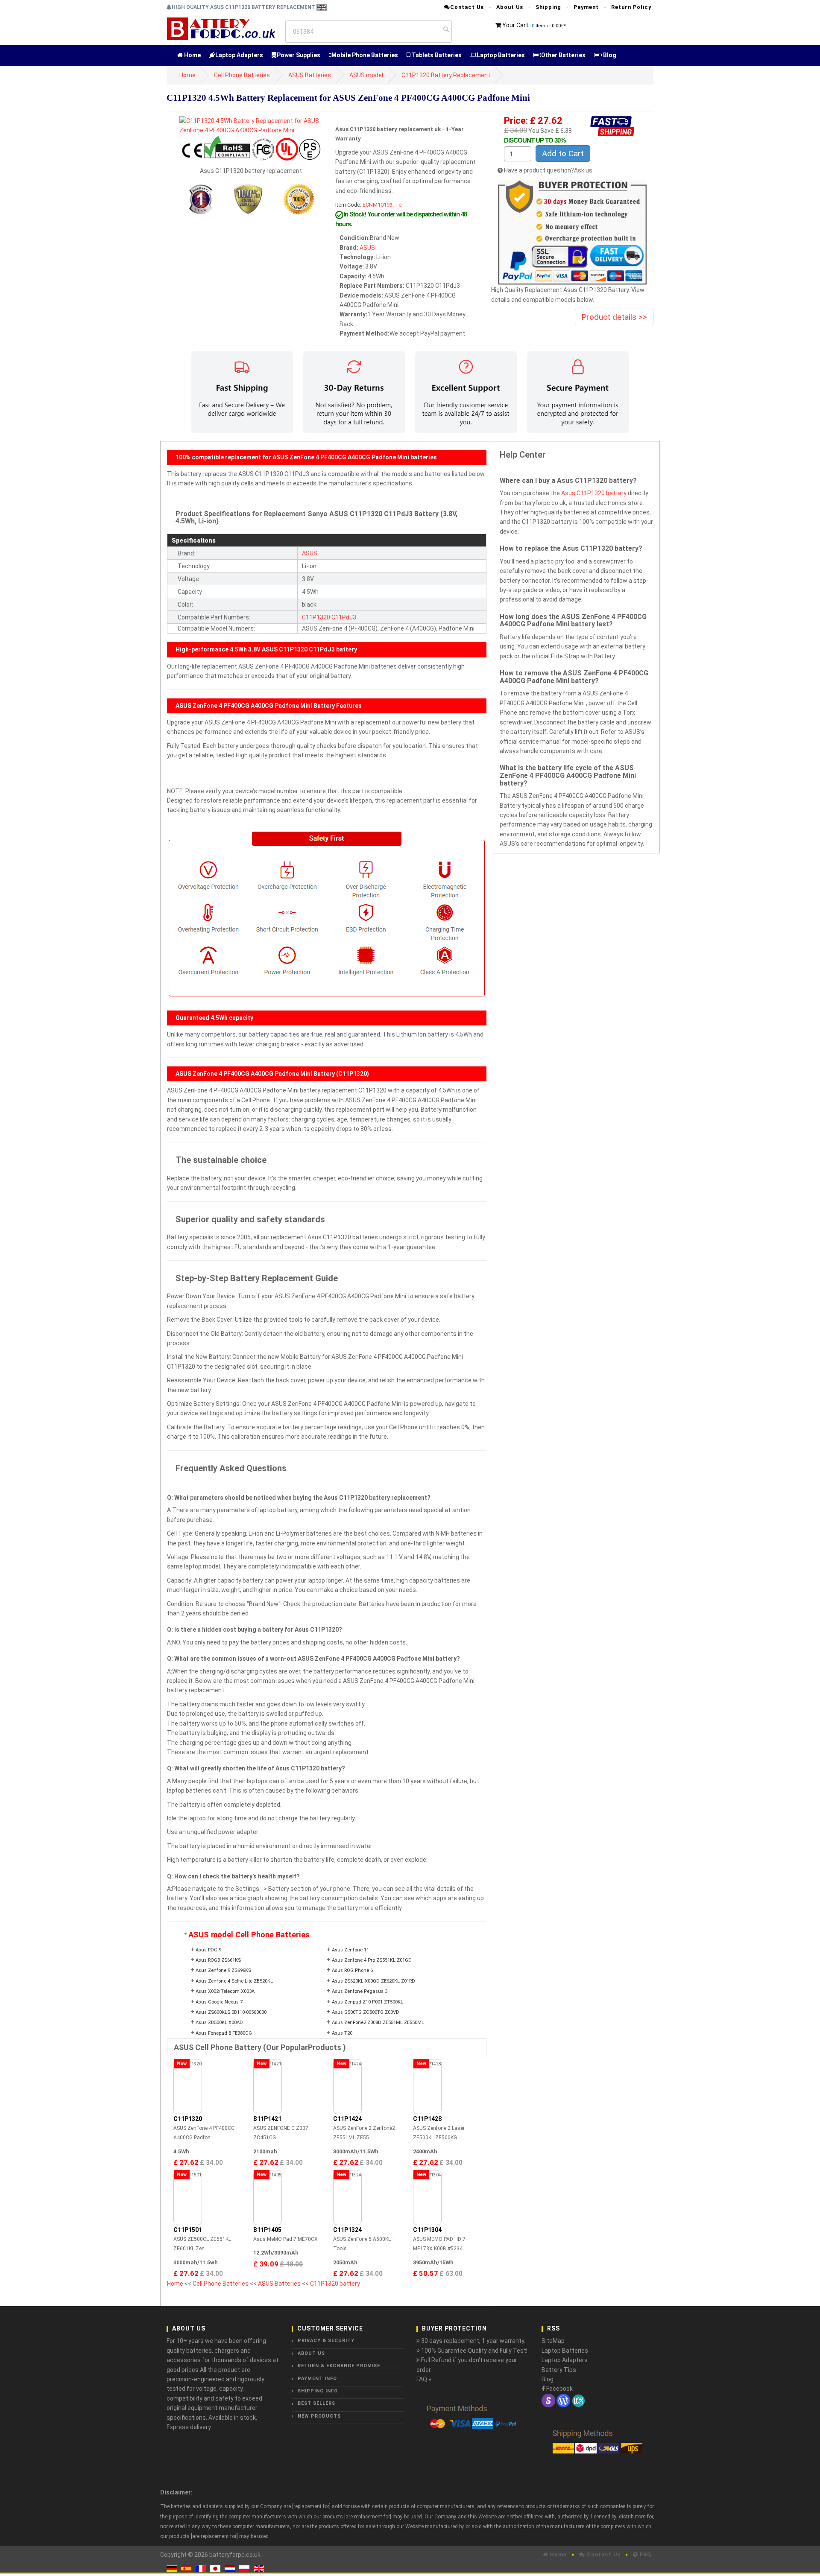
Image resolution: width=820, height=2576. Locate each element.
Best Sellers (316, 2403)
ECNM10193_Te (382, 205)
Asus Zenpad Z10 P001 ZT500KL (368, 2002)
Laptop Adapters (239, 55)
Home (192, 55)
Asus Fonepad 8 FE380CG (224, 2033)
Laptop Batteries (501, 55)
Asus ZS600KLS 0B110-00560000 (231, 2012)
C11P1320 (316, 617)
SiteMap (553, 2341)
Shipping (548, 7)
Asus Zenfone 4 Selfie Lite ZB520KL (234, 1981)
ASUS (367, 248)
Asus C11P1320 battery (594, 493)
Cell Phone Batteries (242, 75)
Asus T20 (342, 2033)
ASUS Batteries (310, 75)
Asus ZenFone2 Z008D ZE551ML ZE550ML (378, 2023)
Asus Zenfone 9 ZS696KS (223, 1970)
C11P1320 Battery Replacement (446, 75)
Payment (586, 7)
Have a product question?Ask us (548, 170)
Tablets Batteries (436, 55)
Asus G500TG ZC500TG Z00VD (366, 2012)
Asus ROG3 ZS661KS (218, 1960)
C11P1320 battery (335, 2284)
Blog (609, 55)
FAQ (645, 2554)
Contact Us (467, 7)
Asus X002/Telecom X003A (225, 1991)
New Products (319, 2416)
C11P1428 (427, 2119)
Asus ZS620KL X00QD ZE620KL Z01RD (373, 1981)
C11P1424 (347, 2119)
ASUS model (366, 75)
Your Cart (515, 25)
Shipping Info (318, 2391)
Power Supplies (299, 55)
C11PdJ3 (344, 617)
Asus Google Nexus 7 (219, 2002)
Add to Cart (563, 153)
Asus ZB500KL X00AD (219, 2023)
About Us (510, 7)
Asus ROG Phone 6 (352, 1970)
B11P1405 (267, 2230)
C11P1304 (427, 2230)
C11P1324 (347, 2230)
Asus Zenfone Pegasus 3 (360, 1991)
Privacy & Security (326, 2341)
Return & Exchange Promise (339, 2366)
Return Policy (631, 7)
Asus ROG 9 (208, 1950)
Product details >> (614, 317)
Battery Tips (559, 2370)
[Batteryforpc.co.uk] (221, 28)
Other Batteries (563, 55)
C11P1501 (188, 2230)
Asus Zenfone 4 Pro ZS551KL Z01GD (372, 1960)
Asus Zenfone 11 (350, 1950)
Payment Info (317, 2379)
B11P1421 (267, 2119)
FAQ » (424, 2379)
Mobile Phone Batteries (365, 55)
